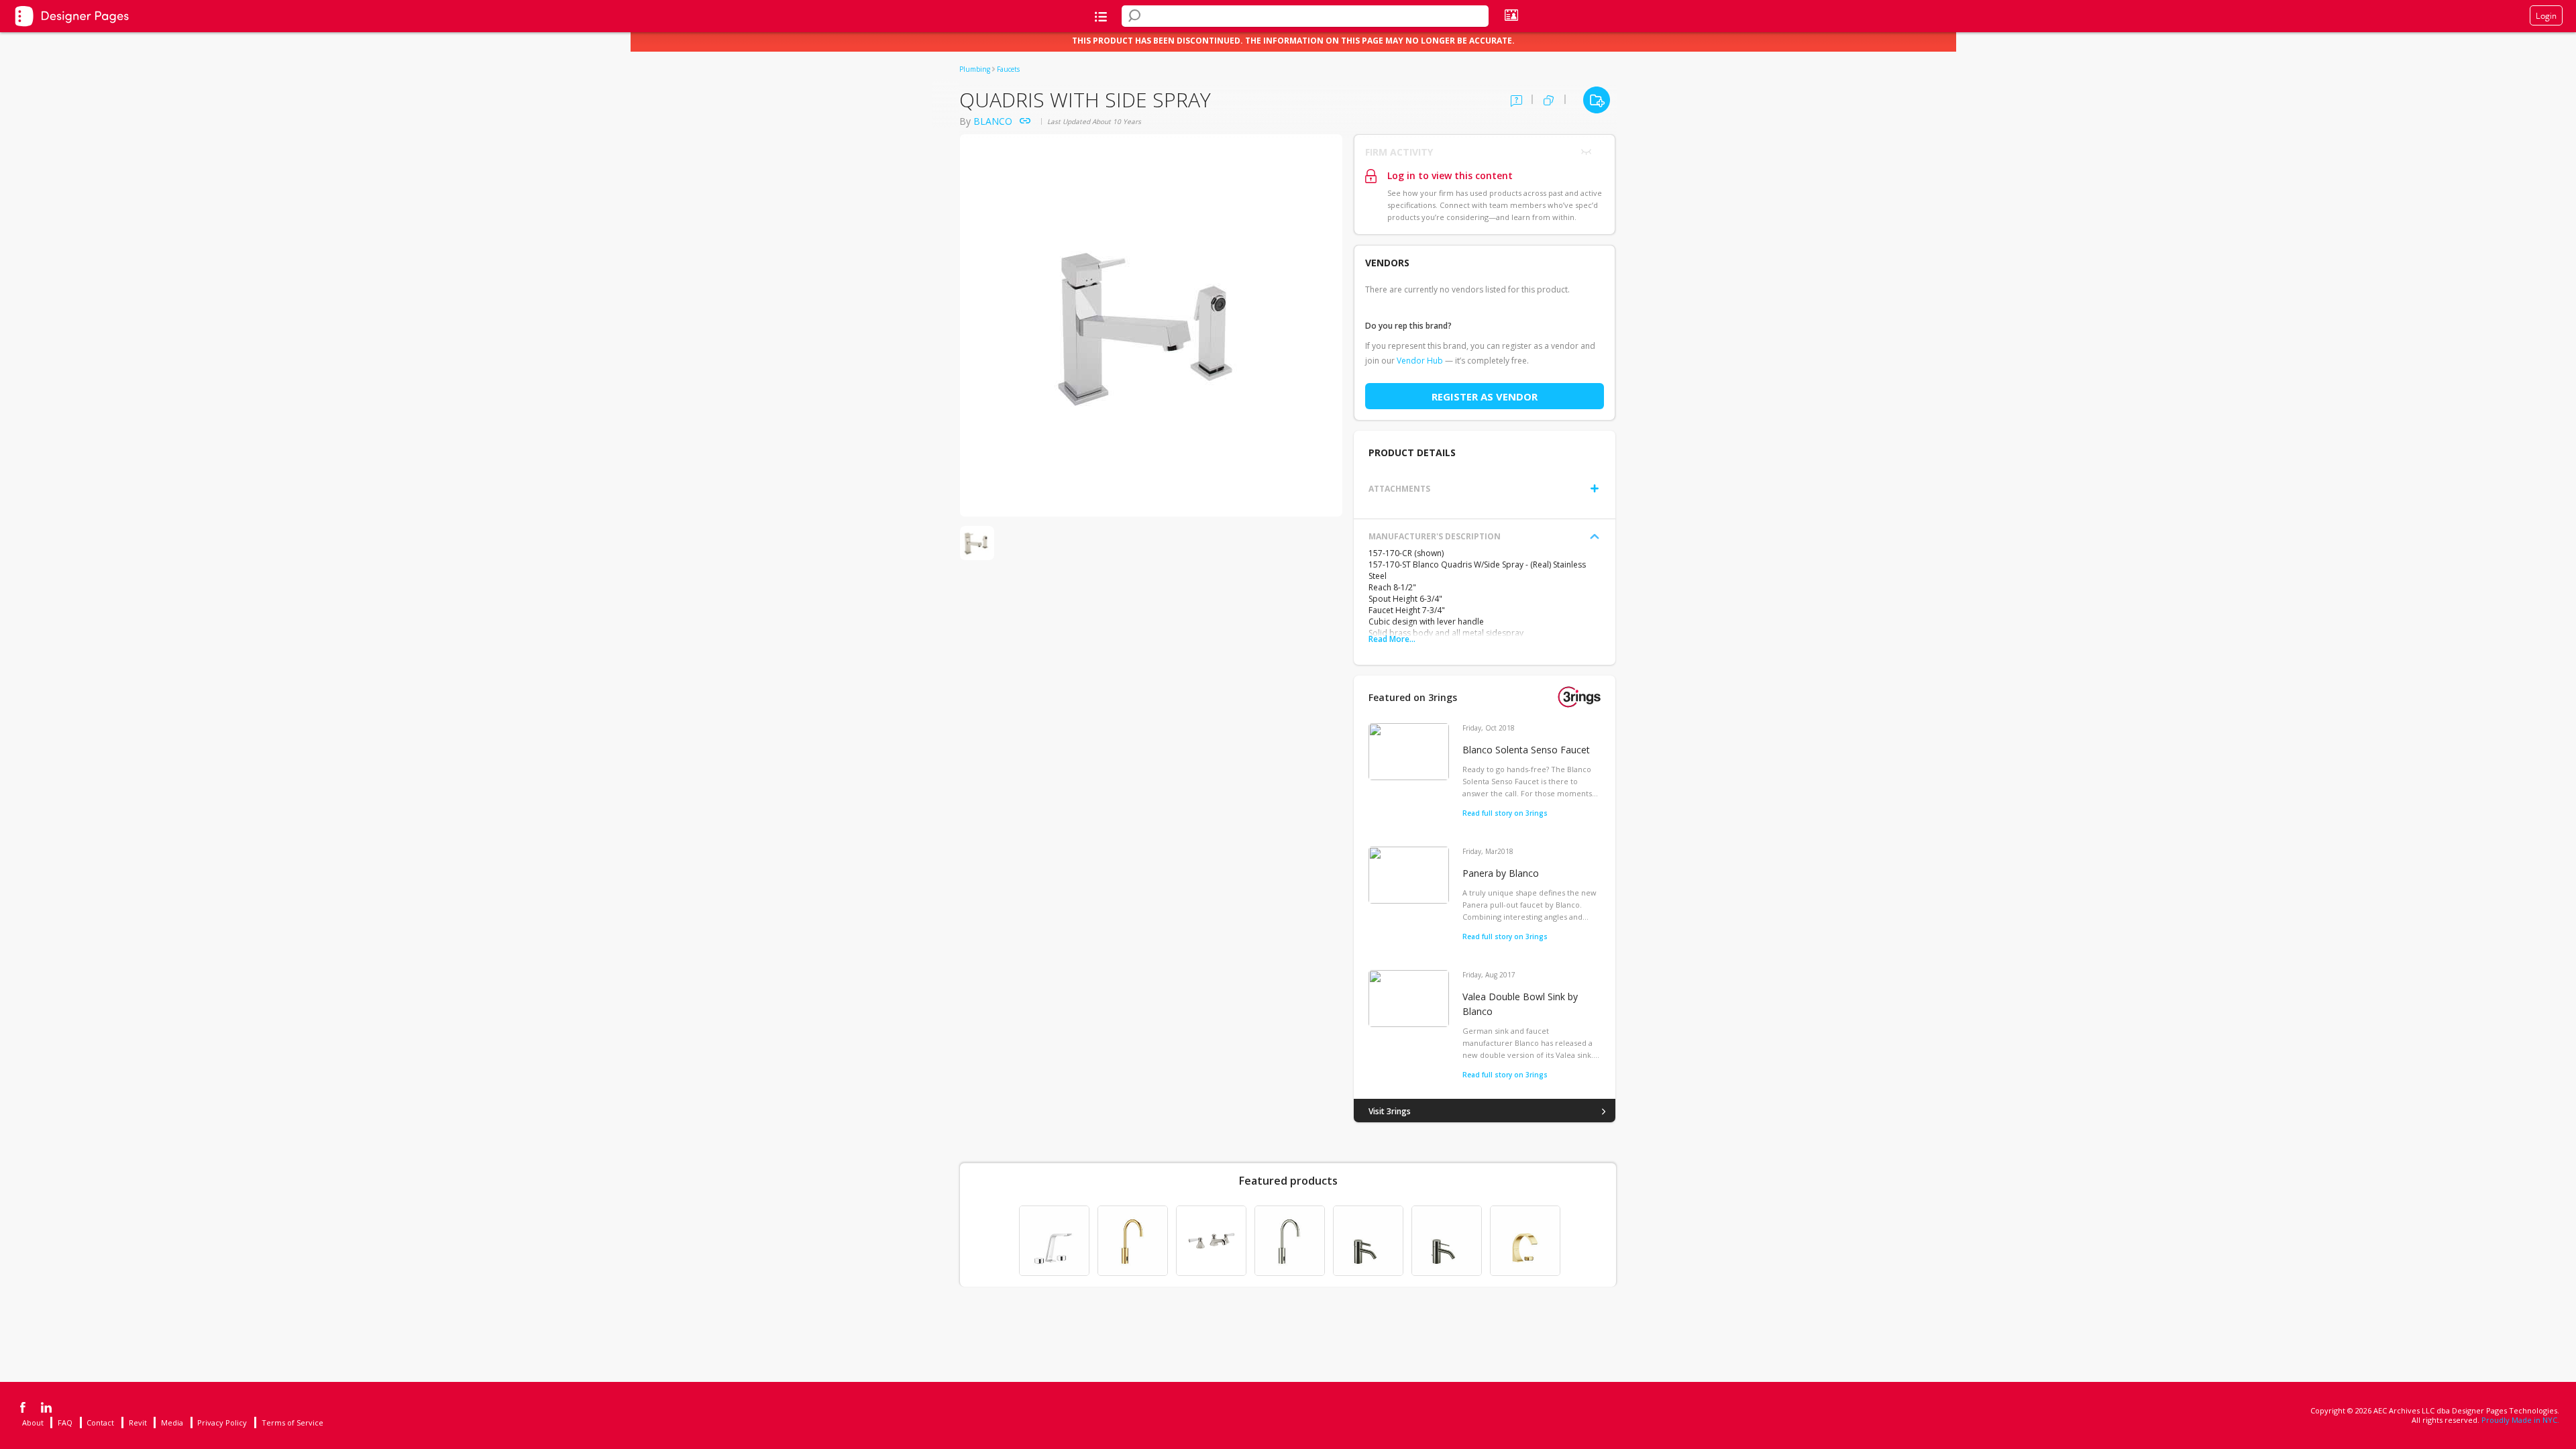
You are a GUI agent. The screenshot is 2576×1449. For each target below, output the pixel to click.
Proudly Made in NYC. (2520, 1420)
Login (2546, 15)
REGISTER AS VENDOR (1485, 396)
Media (172, 1423)
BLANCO (993, 121)
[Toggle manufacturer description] (1595, 537)
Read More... (1392, 639)
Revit (138, 1423)
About (33, 1423)
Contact (100, 1423)
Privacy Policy (222, 1423)
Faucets (1008, 69)
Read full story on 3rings (1505, 813)
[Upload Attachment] (1595, 488)
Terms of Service (292, 1423)
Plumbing (975, 69)
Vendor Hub (1420, 361)
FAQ (65, 1423)
